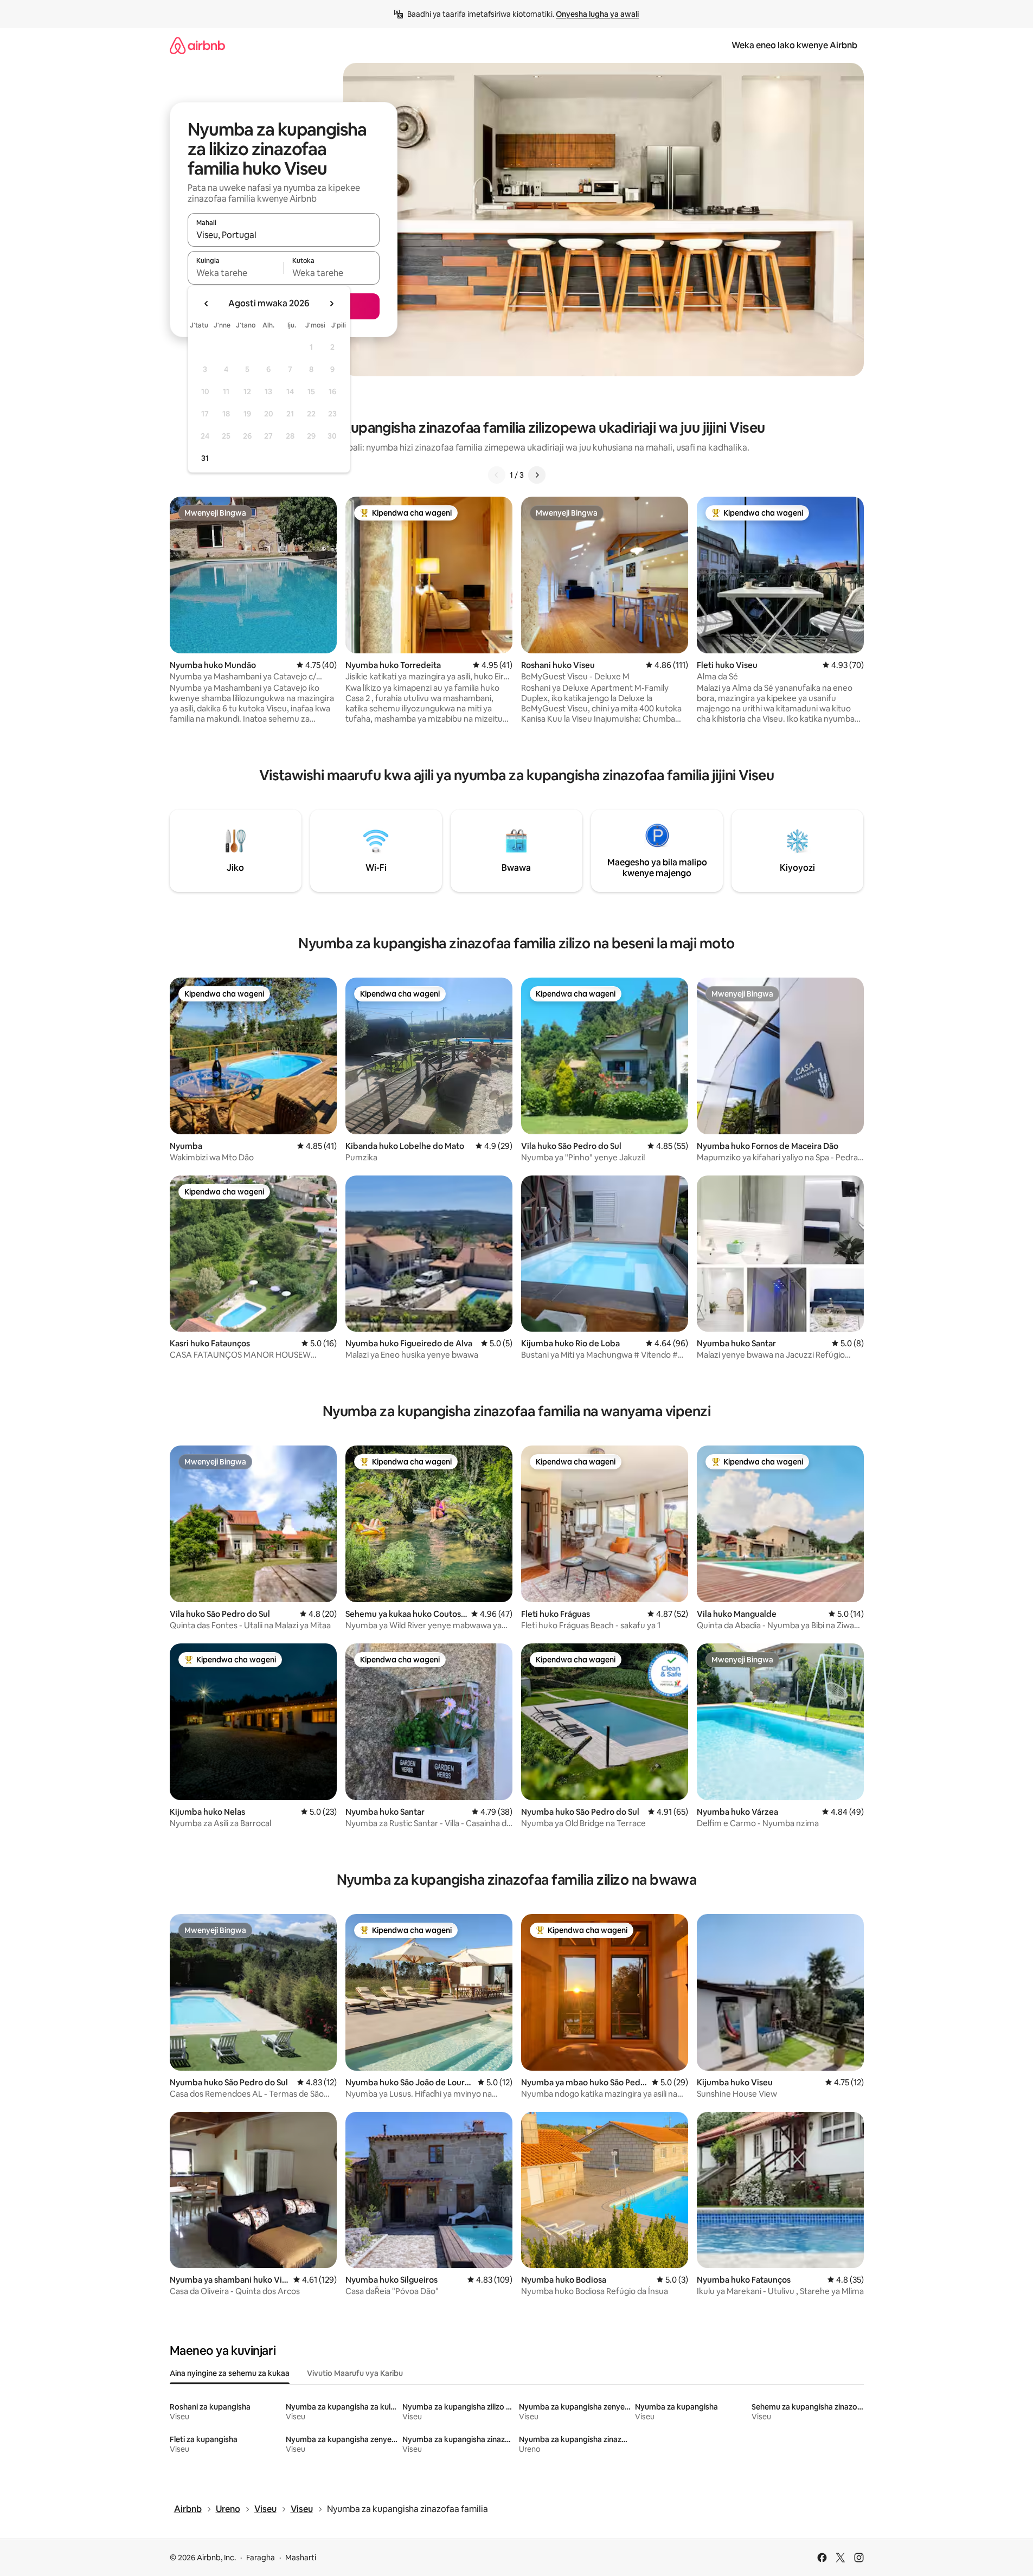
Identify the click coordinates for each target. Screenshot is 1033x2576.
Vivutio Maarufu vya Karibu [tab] (355, 2373)
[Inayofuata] (537, 475)
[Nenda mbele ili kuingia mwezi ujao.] (331, 304)
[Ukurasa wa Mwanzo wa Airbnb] (197, 45)
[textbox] (236, 273)
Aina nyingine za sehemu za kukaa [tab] (230, 2373)
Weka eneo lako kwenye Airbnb (794, 45)
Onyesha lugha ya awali (597, 14)
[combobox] (284, 235)
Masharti (301, 2558)
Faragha (261, 2558)
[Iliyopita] (497, 475)
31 (205, 458)
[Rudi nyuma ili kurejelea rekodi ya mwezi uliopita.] (207, 304)
